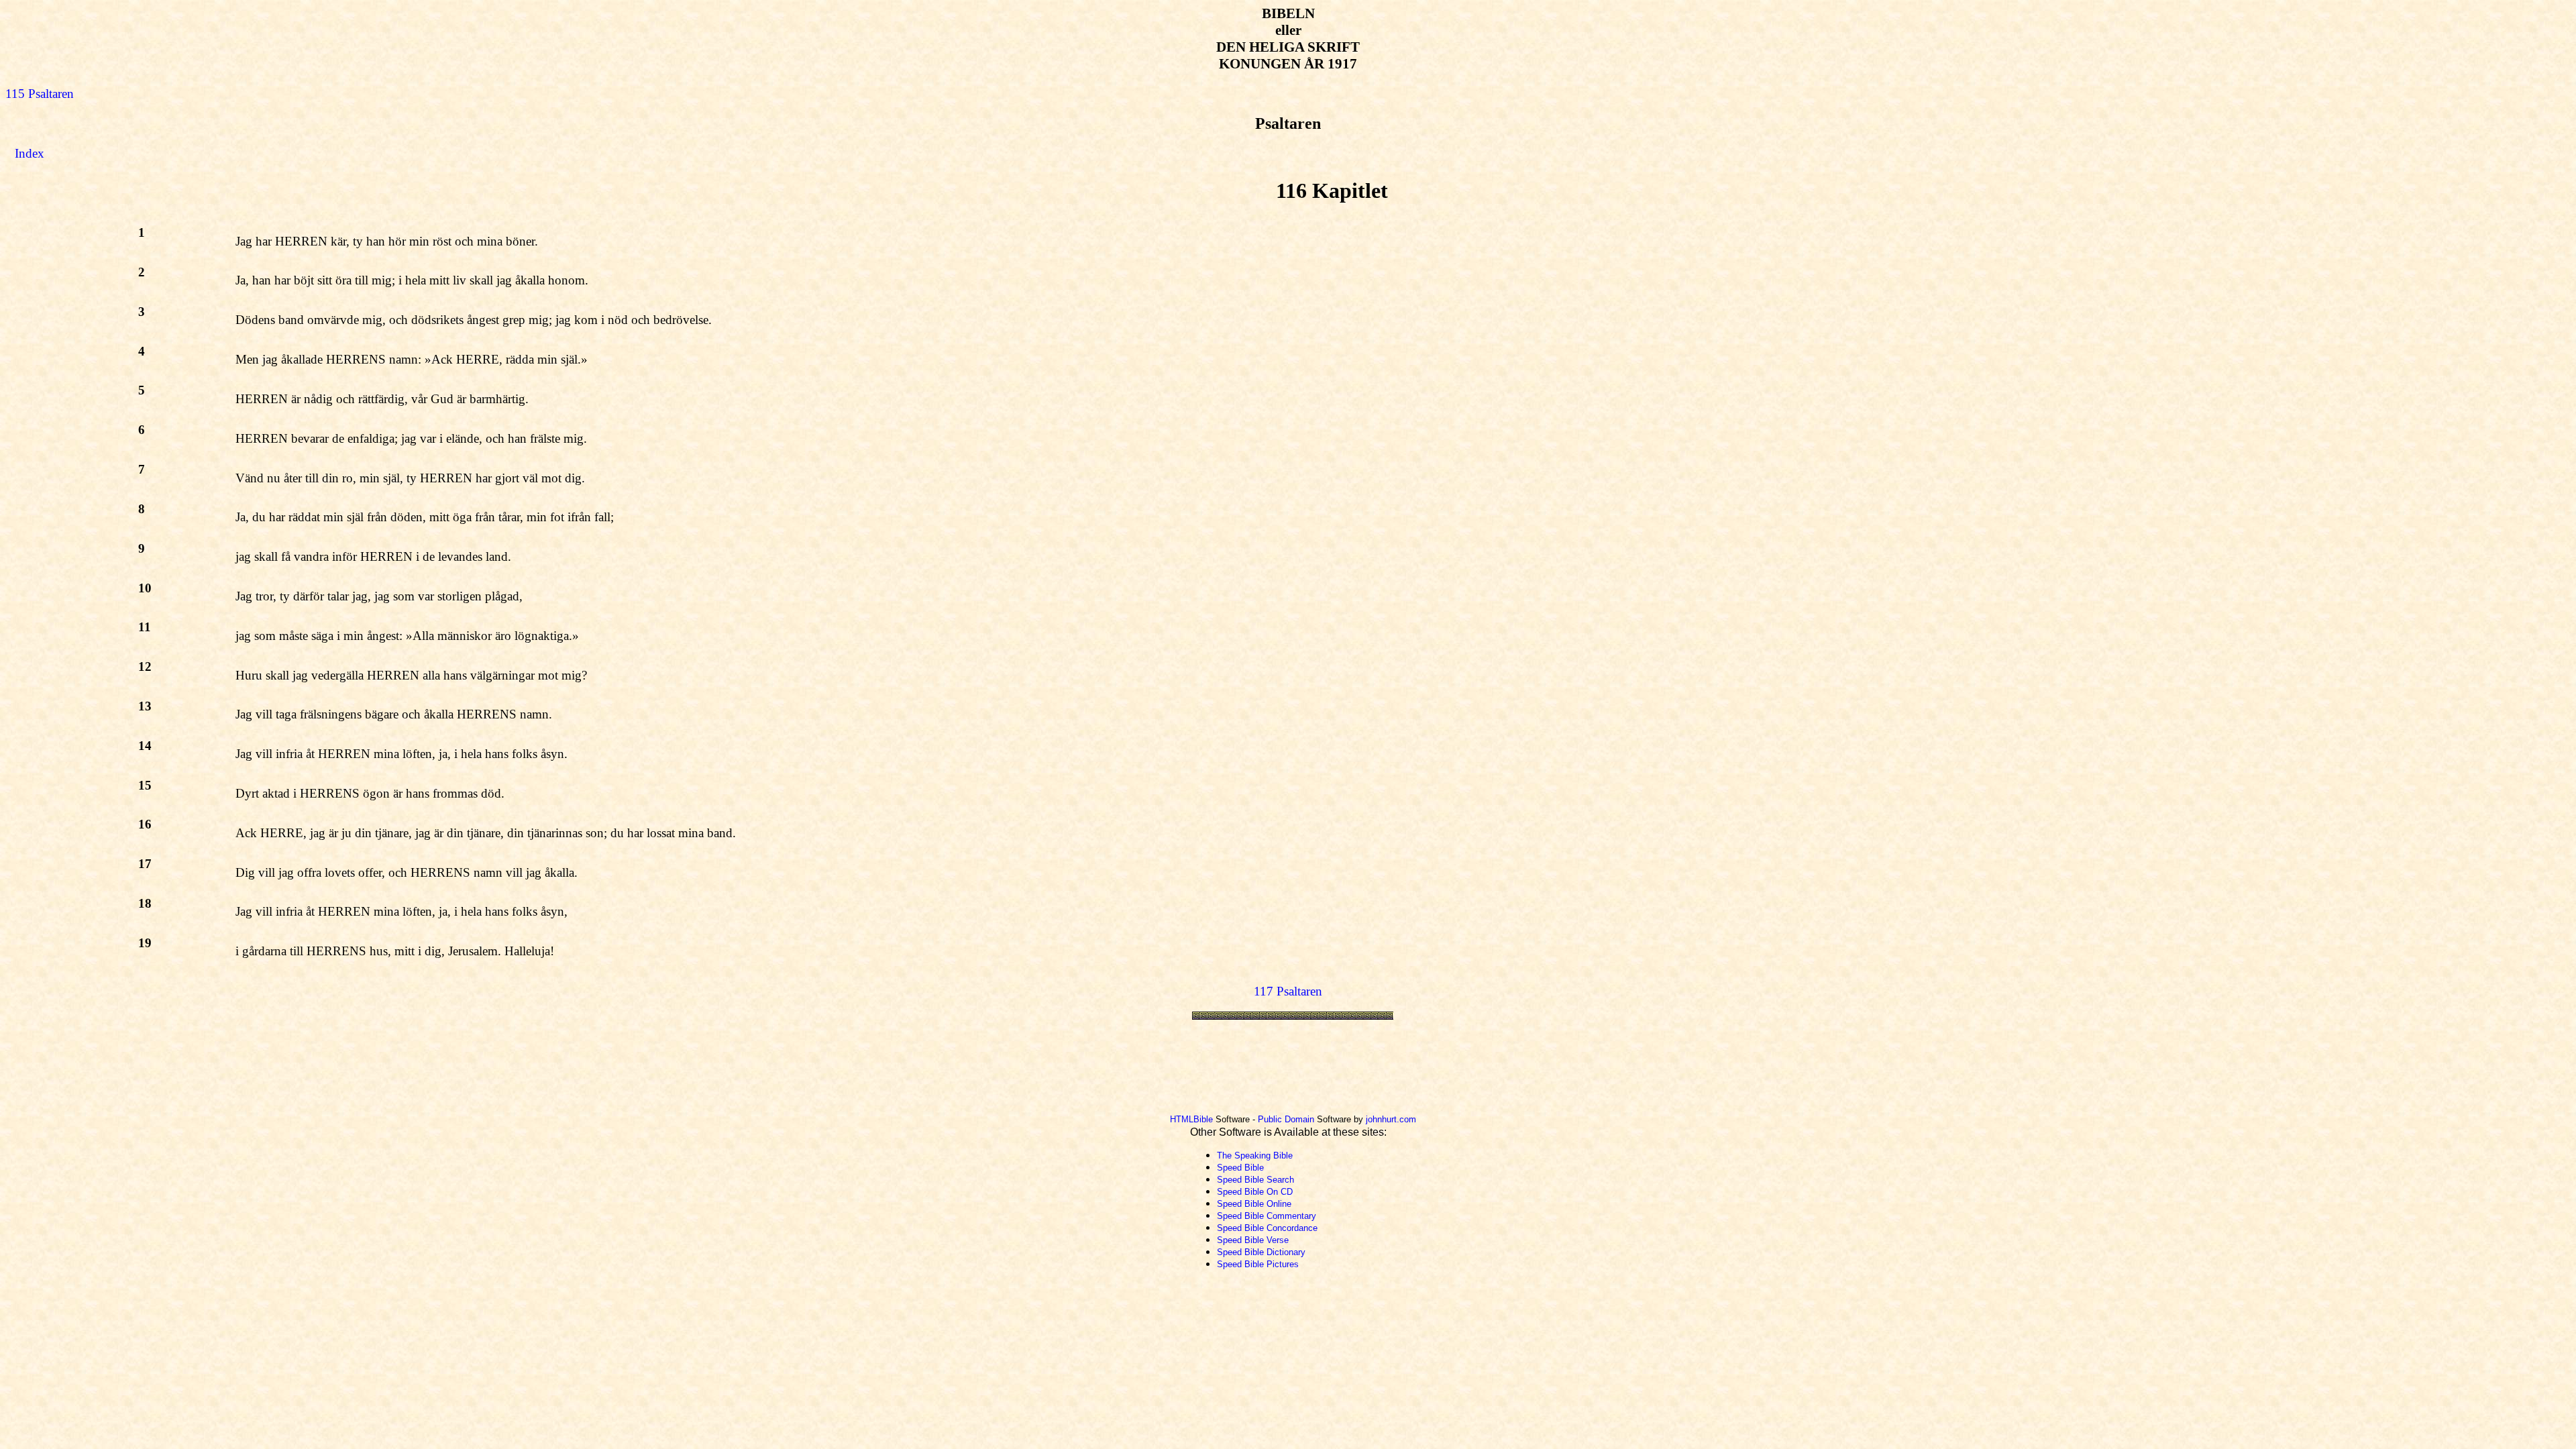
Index (30, 153)
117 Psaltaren (1288, 991)
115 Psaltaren (40, 94)
